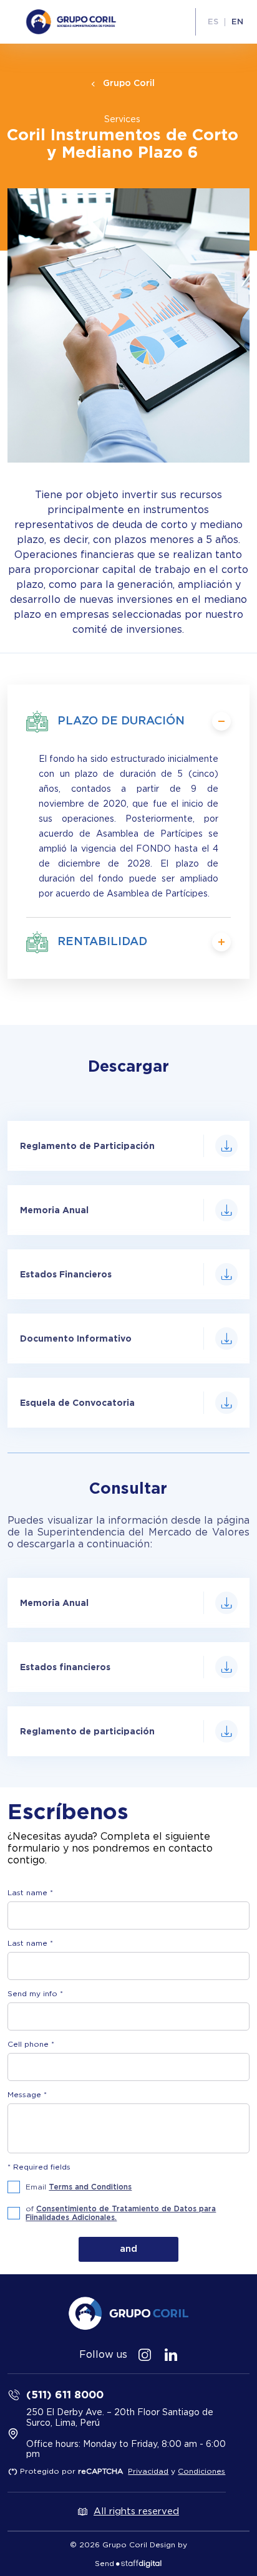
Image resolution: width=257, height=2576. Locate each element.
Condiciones (201, 2471)
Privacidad (148, 2471)
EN (237, 22)
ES (213, 22)
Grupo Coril (129, 84)
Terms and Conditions (90, 2187)
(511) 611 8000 (65, 2394)
